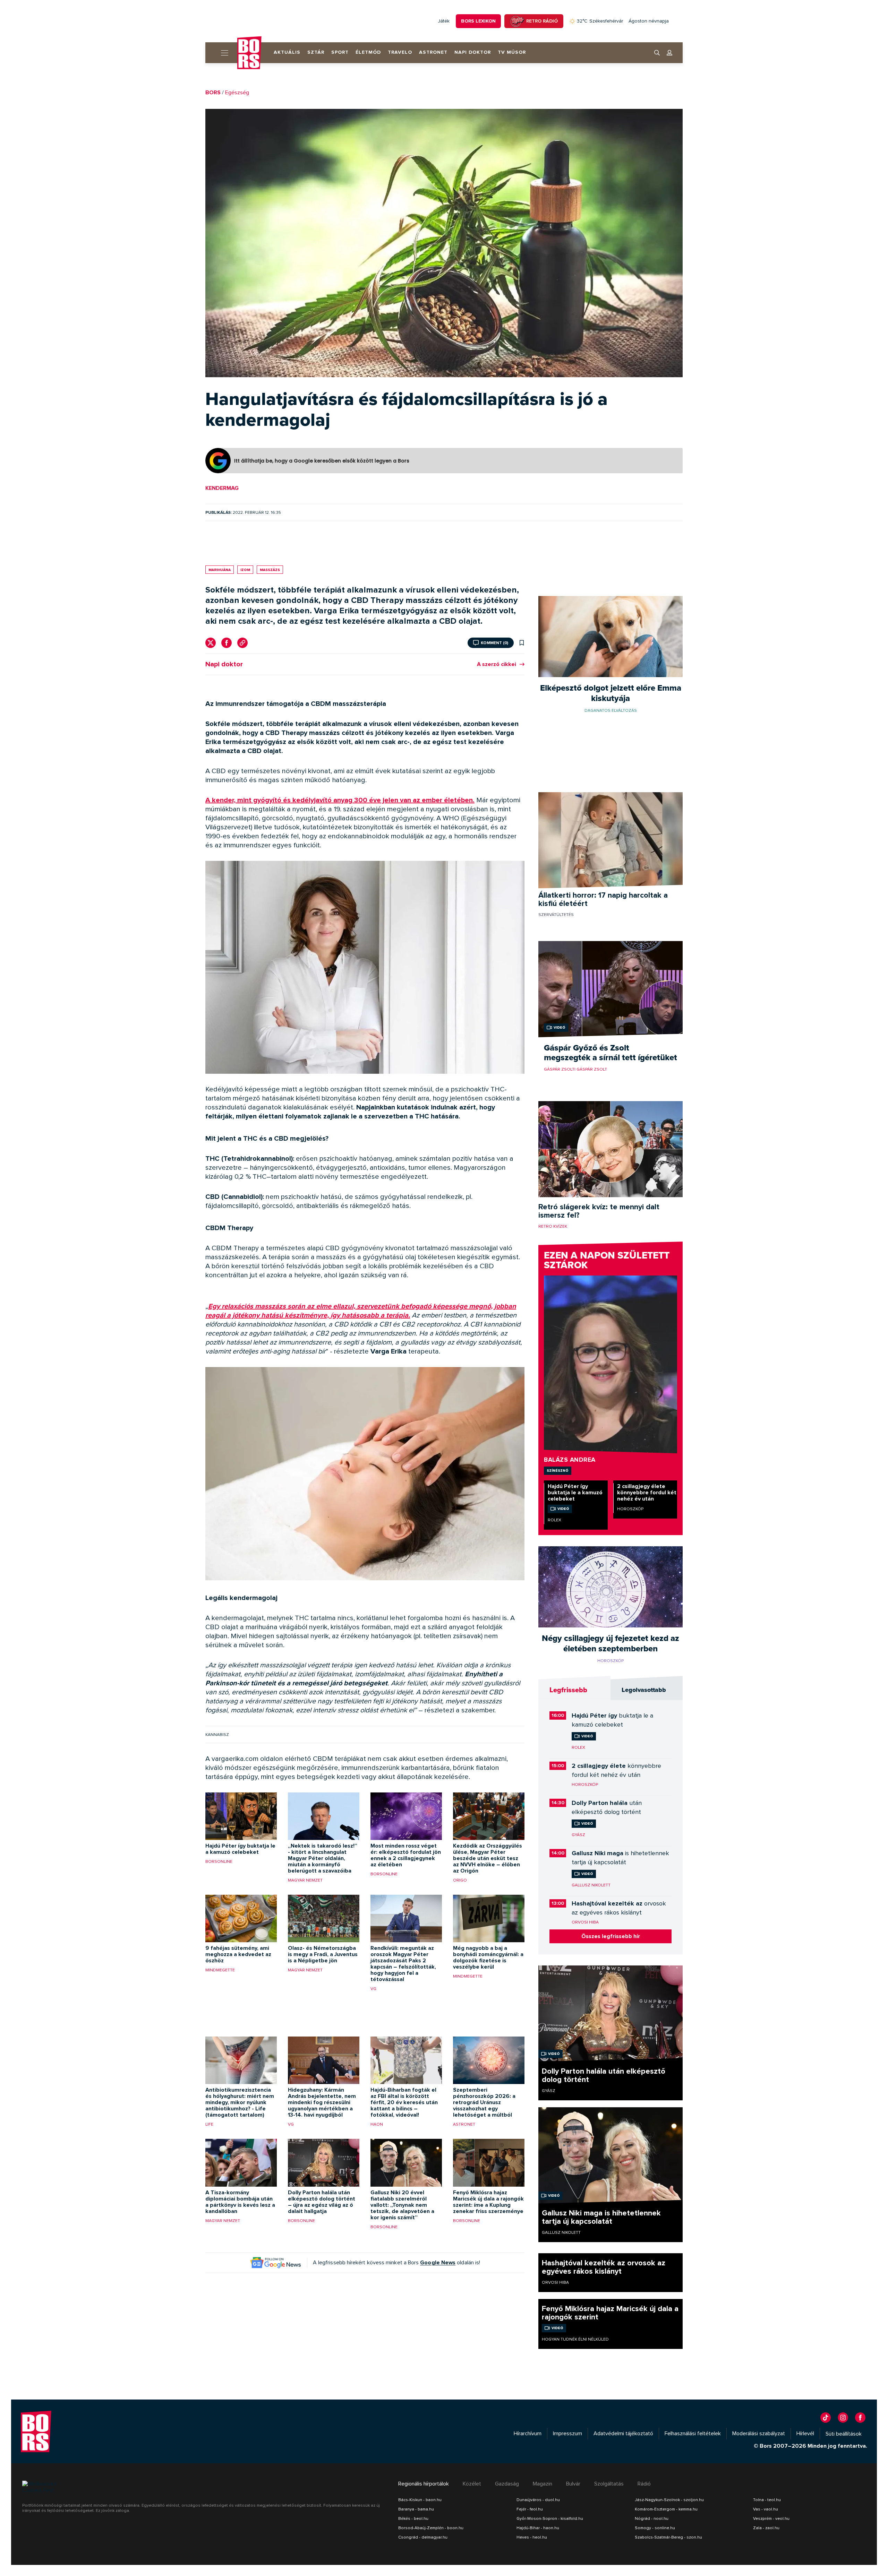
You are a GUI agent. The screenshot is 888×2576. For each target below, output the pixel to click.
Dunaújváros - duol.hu (538, 2500)
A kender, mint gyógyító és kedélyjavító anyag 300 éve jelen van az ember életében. (340, 800)
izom (245, 570)
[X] (211, 643)
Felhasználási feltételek (693, 2434)
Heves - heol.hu (532, 2537)
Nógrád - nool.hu (652, 2518)
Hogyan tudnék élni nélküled (575, 2339)
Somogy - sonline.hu (655, 2528)
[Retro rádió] (517, 21)
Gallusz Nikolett (591, 1885)
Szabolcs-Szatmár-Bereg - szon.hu (668, 2537)
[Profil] (669, 53)
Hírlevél (805, 2434)
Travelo (400, 52)
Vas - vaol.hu (766, 2509)
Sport (340, 52)
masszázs (270, 570)
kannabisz (217, 1735)
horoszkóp (630, 1509)
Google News (438, 2263)
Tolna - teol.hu (767, 2500)
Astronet (433, 52)
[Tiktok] (826, 2418)
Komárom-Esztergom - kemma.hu (666, 2509)
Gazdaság (507, 2484)
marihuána (220, 570)
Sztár (316, 52)
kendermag (222, 488)
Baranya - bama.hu (416, 2509)
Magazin (543, 2484)
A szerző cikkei (497, 664)
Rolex (554, 1520)
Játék (444, 21)
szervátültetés (556, 915)
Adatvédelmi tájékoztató (623, 2434)
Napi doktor (473, 52)
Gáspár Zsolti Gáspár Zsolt (575, 1069)
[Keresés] (657, 53)
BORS (213, 93)
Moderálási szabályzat (759, 2434)
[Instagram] (843, 2418)
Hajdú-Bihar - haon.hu (538, 2528)
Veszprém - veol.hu (771, 2518)
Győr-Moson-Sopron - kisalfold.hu (550, 2518)
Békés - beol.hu (413, 2518)
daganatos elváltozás (611, 710)
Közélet (472, 2484)
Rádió (644, 2484)
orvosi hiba (585, 1922)
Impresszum (567, 2434)
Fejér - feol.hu (530, 2509)
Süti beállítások (844, 2434)
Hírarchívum (528, 2434)
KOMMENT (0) (494, 643)
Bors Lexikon (478, 21)
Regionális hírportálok (424, 2484)
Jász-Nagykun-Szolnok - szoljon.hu (669, 2500)
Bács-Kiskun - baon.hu (420, 2500)
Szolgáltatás (609, 2484)
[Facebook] (227, 643)
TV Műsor (512, 52)
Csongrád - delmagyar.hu (423, 2537)
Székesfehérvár (600, 21)
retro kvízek (553, 1226)
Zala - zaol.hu (766, 2528)
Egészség (237, 93)
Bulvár (573, 2484)
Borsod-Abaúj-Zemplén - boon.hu (431, 2528)
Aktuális (287, 52)
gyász (578, 1835)
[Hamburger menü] (221, 53)
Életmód (368, 52)
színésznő (558, 1470)
